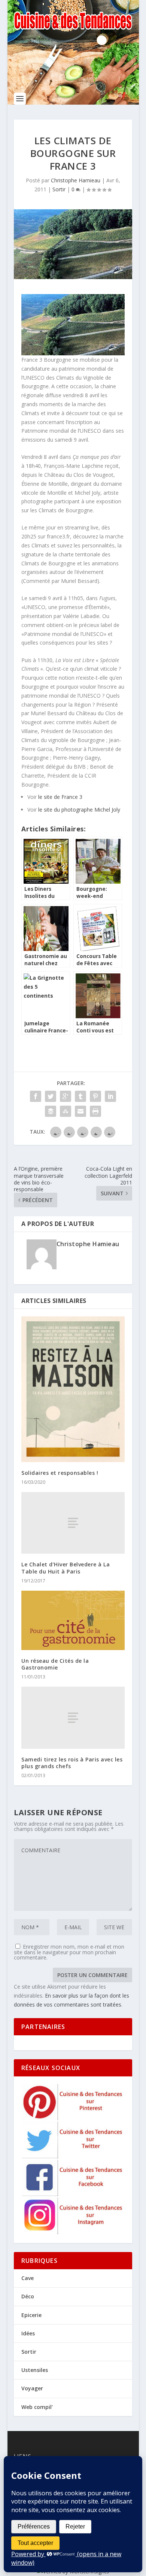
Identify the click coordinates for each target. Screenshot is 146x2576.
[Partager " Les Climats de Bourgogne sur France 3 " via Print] (95, 1111)
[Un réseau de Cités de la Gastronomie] (73, 1620)
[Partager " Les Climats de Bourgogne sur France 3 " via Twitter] (51, 1096)
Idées (28, 2333)
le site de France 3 (60, 797)
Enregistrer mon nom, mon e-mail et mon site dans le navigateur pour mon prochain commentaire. (69, 1952)
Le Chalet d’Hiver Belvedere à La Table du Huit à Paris (66, 1568)
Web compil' (37, 2407)
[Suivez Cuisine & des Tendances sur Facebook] (73, 2194)
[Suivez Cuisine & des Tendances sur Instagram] (73, 2232)
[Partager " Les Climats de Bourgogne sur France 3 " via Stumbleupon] (66, 1111)
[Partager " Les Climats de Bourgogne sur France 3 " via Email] (80, 1111)
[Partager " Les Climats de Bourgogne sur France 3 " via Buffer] (51, 1111)
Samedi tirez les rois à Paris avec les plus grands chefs (72, 1763)
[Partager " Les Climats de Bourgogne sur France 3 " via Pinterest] (95, 1096)
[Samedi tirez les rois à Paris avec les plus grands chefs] (73, 1718)
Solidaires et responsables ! (60, 1473)
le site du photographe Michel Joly (79, 810)
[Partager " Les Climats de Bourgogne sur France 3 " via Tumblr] (80, 1096)
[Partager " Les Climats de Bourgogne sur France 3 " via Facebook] (36, 1096)
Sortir (59, 189)
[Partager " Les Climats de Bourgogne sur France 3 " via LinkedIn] (110, 1096)
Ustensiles (35, 2370)
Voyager (32, 2388)
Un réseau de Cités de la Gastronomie (55, 1664)
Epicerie (31, 2315)
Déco (28, 2296)
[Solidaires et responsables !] (73, 1389)
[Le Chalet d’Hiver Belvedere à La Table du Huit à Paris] (73, 1523)
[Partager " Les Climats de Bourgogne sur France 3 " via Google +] (66, 1096)
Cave (28, 2278)
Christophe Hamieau (76, 180)
